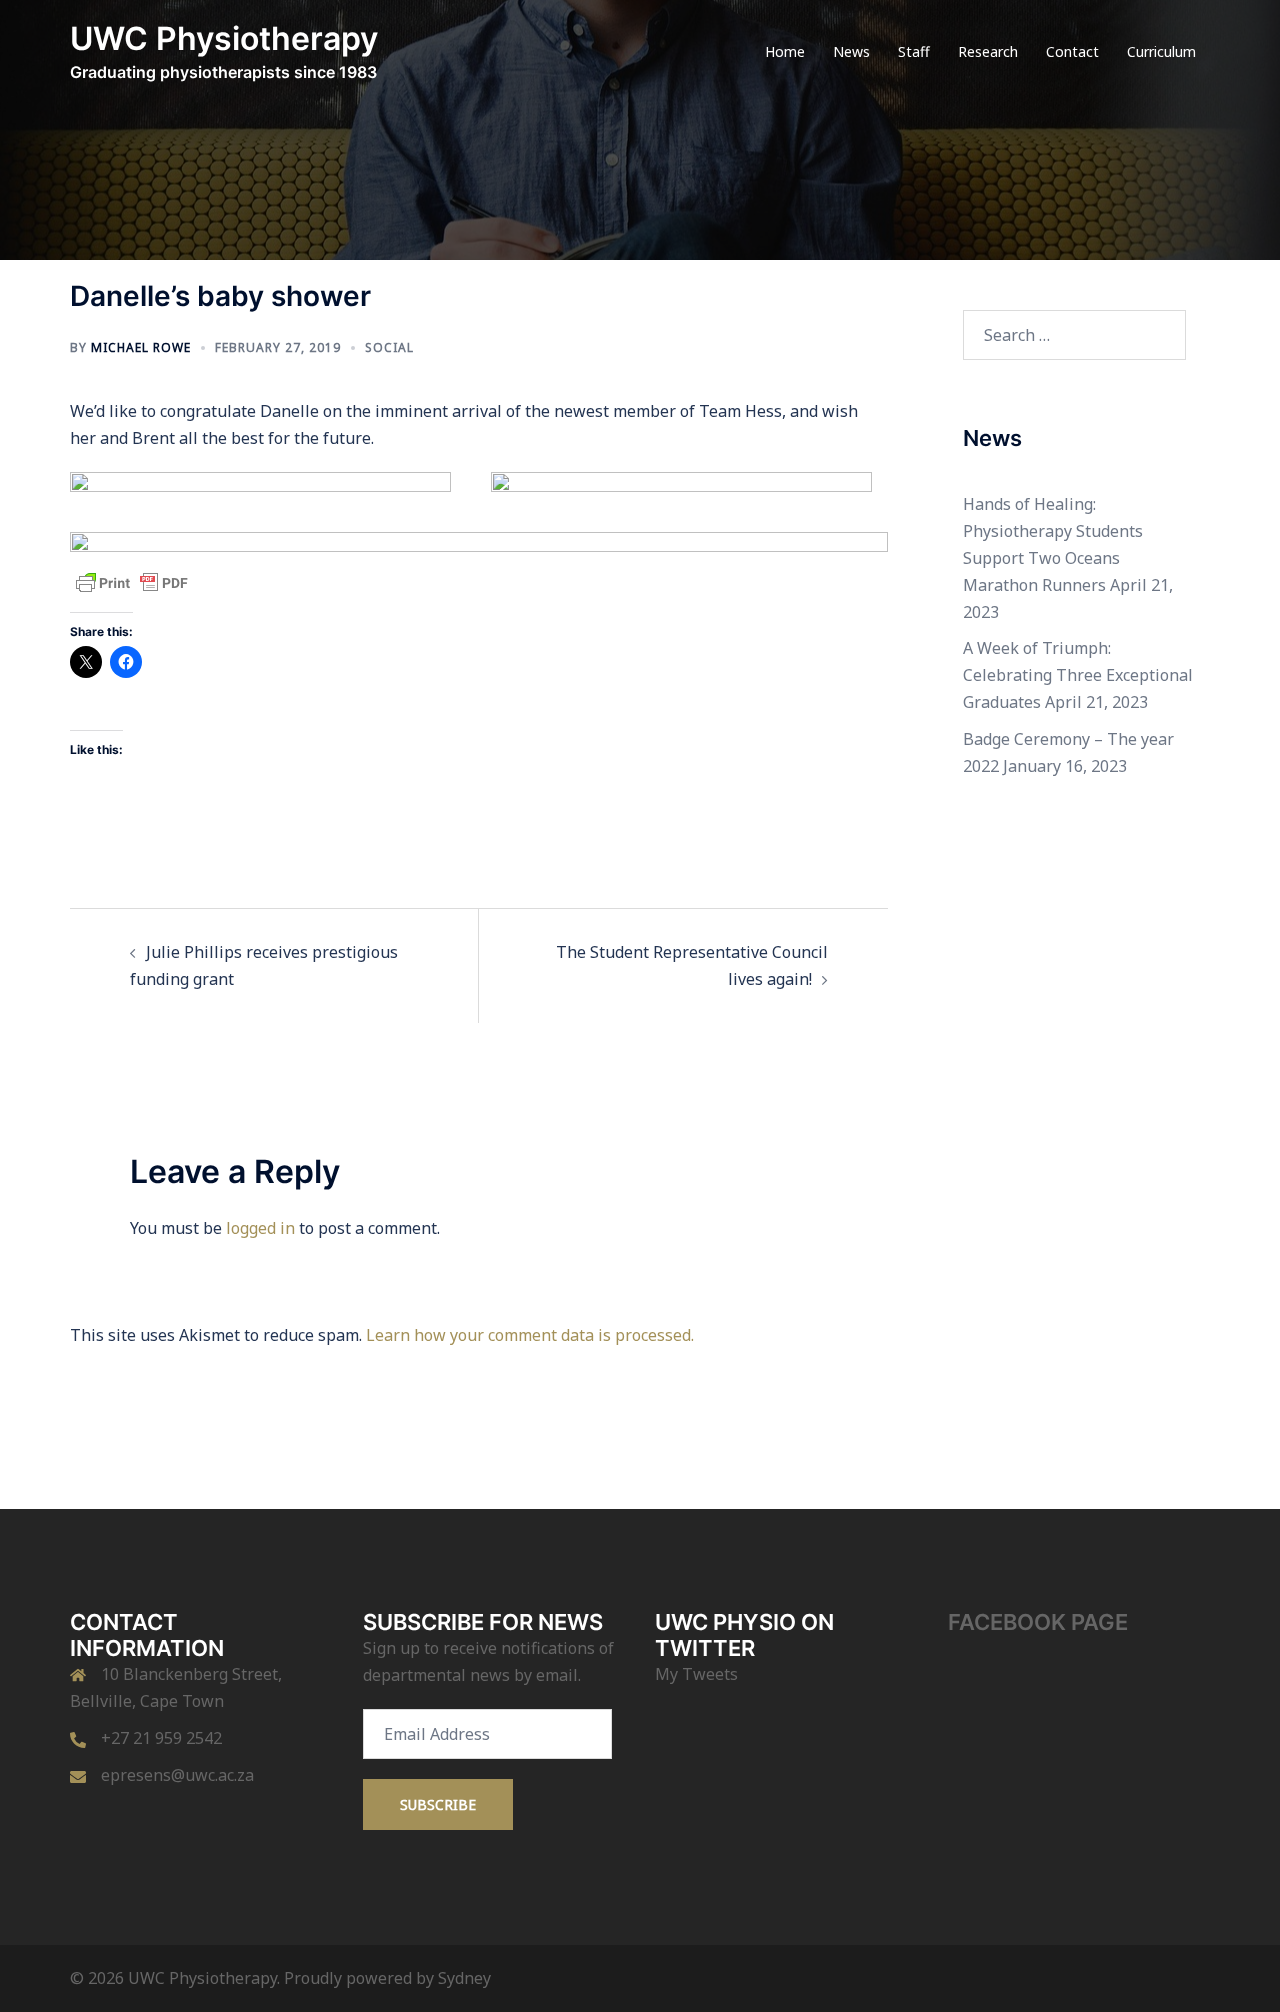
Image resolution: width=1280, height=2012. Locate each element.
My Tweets (696, 1674)
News (851, 51)
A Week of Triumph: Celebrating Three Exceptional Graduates (1078, 675)
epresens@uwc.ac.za (177, 1775)
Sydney (464, 1978)
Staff (914, 51)
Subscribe (438, 1804)
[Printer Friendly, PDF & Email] (132, 581)
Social (389, 347)
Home (785, 51)
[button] (260, 482)
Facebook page (1038, 1622)
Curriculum (1161, 51)
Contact (1072, 51)
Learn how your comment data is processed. (530, 1335)
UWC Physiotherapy (224, 38)
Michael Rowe (141, 347)
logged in (260, 1228)
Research (988, 51)
